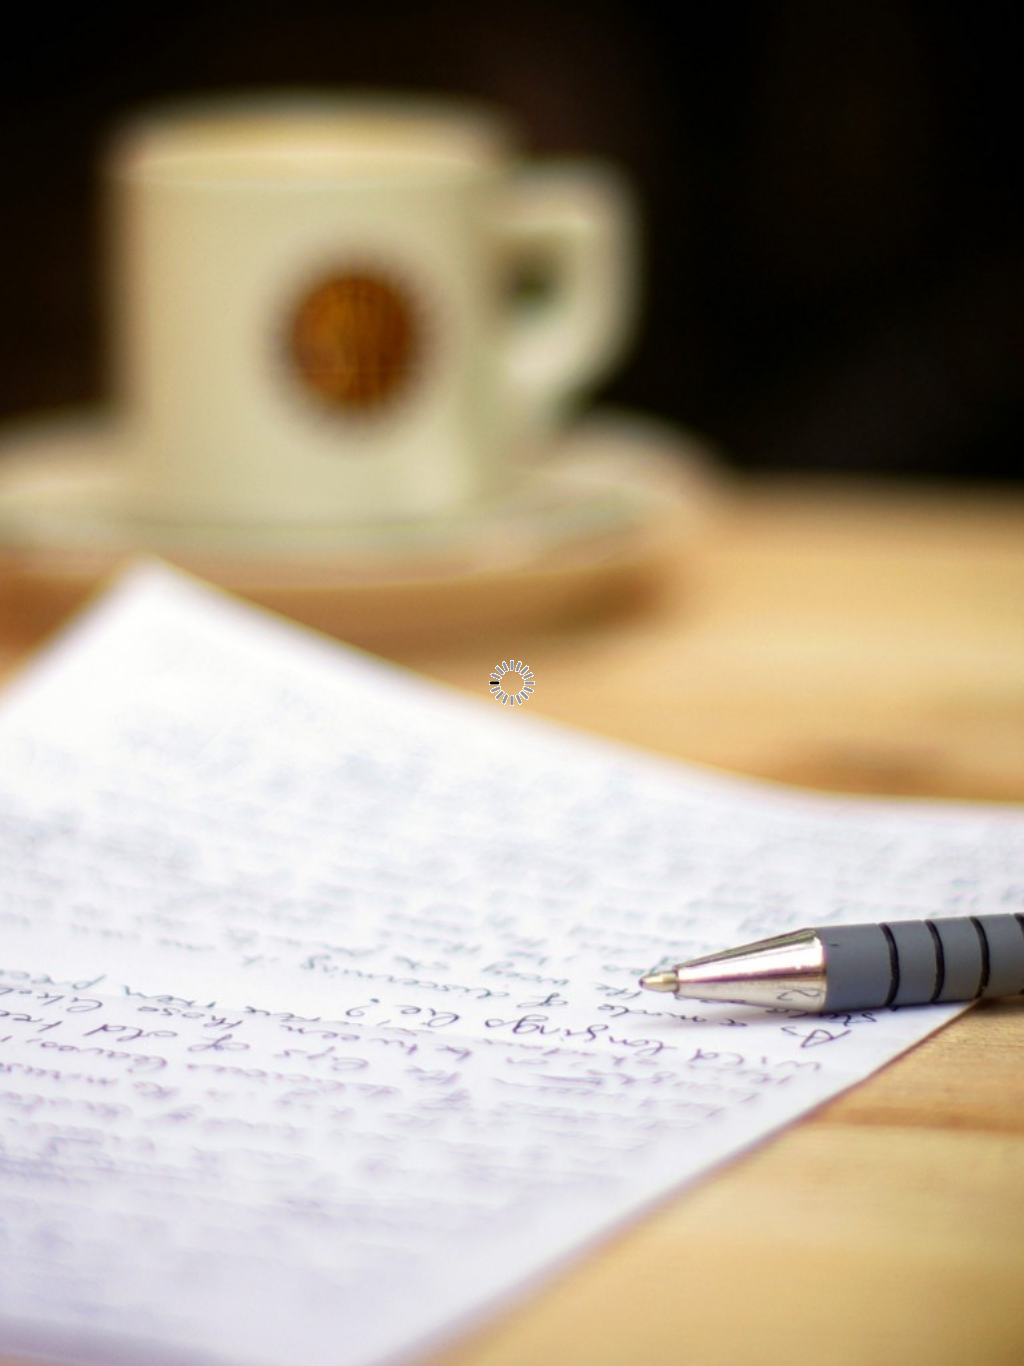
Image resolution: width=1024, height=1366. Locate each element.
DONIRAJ (238, 451)
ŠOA (257, 405)
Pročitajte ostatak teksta (639, 504)
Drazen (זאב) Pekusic (210, 734)
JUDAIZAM (231, 359)
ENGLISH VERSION (195, 175)
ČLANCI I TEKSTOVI (194, 497)
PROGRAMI (228, 267)
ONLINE (242, 313)
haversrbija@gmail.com (186, 601)
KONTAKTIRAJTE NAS (185, 543)
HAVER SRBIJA (213, 221)
